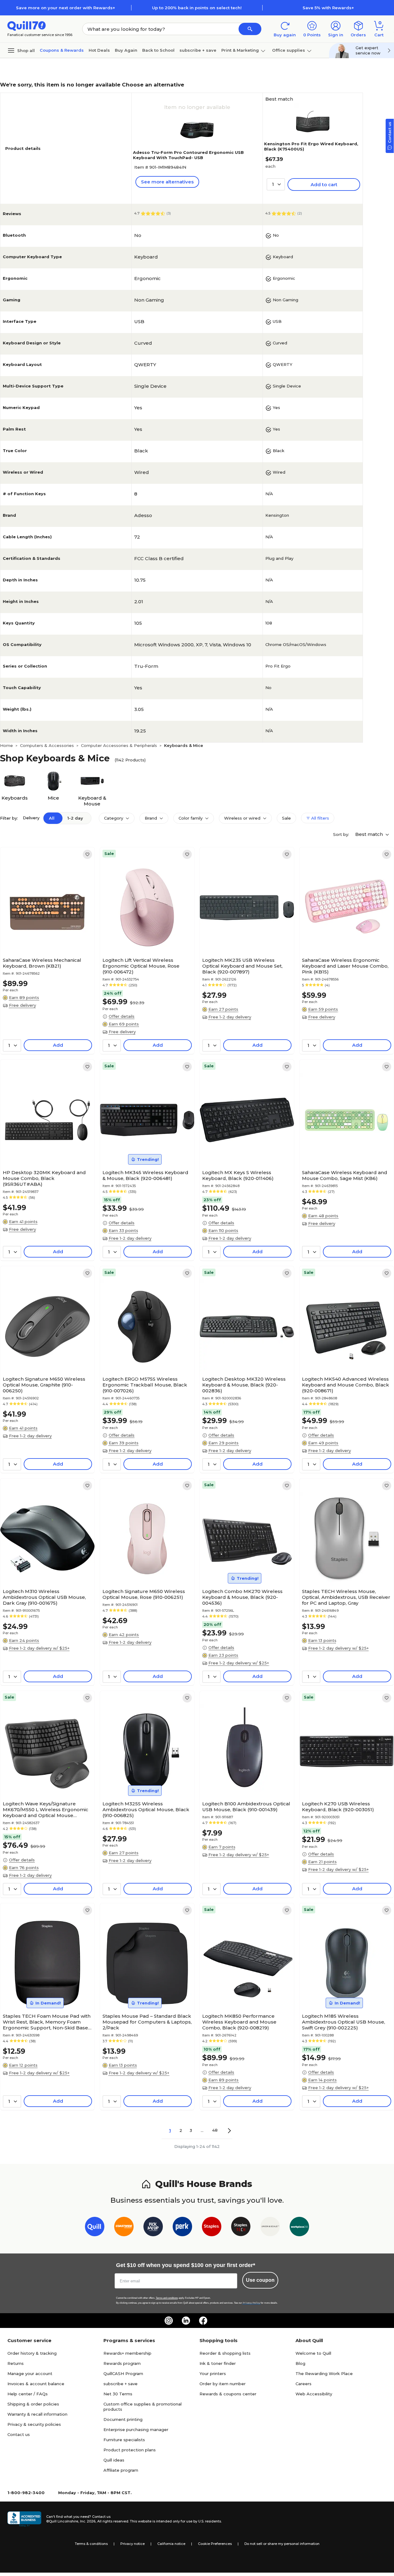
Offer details (122, 1016)
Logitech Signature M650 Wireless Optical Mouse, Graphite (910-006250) (44, 1385)
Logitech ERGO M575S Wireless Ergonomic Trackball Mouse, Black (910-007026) (145, 1385)
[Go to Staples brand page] (212, 2228)
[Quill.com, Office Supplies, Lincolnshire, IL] (24, 2519)
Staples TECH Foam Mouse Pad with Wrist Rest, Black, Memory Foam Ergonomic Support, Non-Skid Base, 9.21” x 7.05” (47, 2022)
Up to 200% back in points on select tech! (197, 8)
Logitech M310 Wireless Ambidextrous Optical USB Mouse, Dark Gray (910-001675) (44, 1597)
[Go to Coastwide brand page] (124, 2228)
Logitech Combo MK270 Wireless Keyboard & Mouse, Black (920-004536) (242, 1597)
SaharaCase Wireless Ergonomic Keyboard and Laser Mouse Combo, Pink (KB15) (345, 966)
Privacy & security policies (34, 2424)
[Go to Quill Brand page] (95, 2228)
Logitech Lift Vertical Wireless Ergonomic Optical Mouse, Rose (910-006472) (141, 966)
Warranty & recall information (37, 2414)
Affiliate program (121, 2470)
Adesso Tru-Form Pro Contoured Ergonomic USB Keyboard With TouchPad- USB (188, 155)
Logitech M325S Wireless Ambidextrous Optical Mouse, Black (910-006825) (146, 1810)
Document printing (123, 2419)
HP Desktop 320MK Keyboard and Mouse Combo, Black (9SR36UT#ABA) (44, 1178)
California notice (171, 2544)
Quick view (45, 936)
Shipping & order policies (33, 2404)
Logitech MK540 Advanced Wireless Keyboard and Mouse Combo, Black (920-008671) (346, 1385)
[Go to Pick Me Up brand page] (153, 2228)
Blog (300, 2363)
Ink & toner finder (218, 2363)
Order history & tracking (32, 2353)
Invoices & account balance (36, 2384)
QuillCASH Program (123, 2373)
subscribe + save (198, 50)
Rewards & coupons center (228, 2394)
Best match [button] (370, 834)
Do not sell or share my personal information (282, 2544)
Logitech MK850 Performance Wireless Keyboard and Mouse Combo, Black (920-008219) (239, 2022)
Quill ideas (114, 2460)
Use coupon (260, 2280)
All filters (320, 818)
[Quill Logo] (27, 25)
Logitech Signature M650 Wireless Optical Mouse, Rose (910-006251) (144, 1594)
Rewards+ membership (127, 2353)
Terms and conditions (167, 2298)
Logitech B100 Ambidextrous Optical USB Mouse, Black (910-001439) (246, 1807)
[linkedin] (186, 2321)
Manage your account (30, 2373)
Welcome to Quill (313, 2353)
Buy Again (126, 50)
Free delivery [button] (22, 1005)
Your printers (213, 2373)
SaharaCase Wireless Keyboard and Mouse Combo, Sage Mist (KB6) (345, 1175)
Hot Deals (99, 50)
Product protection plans (130, 2450)
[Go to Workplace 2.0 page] (299, 2228)
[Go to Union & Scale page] (270, 2228)
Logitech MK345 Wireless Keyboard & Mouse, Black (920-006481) (145, 1175)
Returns (16, 2363)
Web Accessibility (314, 2394)
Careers (304, 2384)
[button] (250, 29)
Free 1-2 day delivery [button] (230, 1017)
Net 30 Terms (118, 2394)
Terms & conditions (91, 2544)
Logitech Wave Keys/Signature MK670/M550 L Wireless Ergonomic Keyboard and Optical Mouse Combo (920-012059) (46, 1810)
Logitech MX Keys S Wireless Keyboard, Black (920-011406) (238, 1175)
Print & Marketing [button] (240, 50)
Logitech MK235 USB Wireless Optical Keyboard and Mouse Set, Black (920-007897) (242, 966)
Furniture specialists (124, 2440)
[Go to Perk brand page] (182, 2228)
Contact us (19, 2434)
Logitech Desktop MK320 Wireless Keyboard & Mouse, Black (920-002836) (244, 1385)
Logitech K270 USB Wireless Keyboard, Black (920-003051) (338, 1807)
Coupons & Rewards (62, 50)
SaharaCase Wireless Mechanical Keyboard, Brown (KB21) (42, 963)
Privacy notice (133, 2544)
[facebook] (203, 2321)
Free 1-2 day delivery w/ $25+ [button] (39, 1648)
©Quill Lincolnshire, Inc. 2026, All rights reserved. (88, 2521)
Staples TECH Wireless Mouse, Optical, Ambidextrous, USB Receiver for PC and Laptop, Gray (346, 1597)
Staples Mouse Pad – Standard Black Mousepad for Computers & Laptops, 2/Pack (147, 2022)
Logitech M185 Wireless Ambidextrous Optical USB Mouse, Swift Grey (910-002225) (344, 2022)
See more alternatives (167, 182)
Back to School (158, 50)
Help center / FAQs (28, 2394)
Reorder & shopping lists (225, 2353)
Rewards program (122, 2363)
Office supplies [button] (289, 50)
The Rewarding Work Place (324, 2373)
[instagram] (169, 2321)
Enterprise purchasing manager (136, 2430)
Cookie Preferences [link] (215, 2544)
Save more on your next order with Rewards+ (66, 8)
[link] (87, 854)
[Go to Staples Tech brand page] (241, 2228)
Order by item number (223, 2384)
